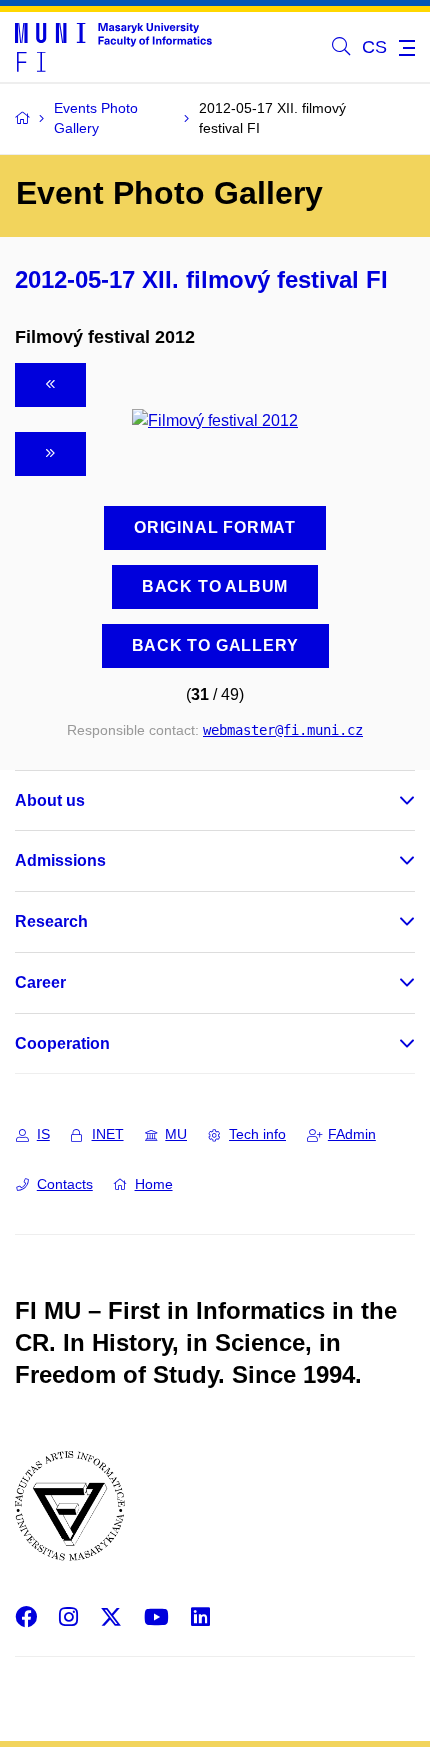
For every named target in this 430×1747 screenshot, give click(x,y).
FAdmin (352, 1134)
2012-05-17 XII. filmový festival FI (201, 279)
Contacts (65, 1184)
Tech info (257, 1134)
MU (176, 1134)
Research (51, 921)
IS (43, 1134)
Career (40, 982)
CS (374, 47)
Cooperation (62, 1043)
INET (108, 1134)
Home (154, 1184)
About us (50, 800)
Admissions (60, 860)
